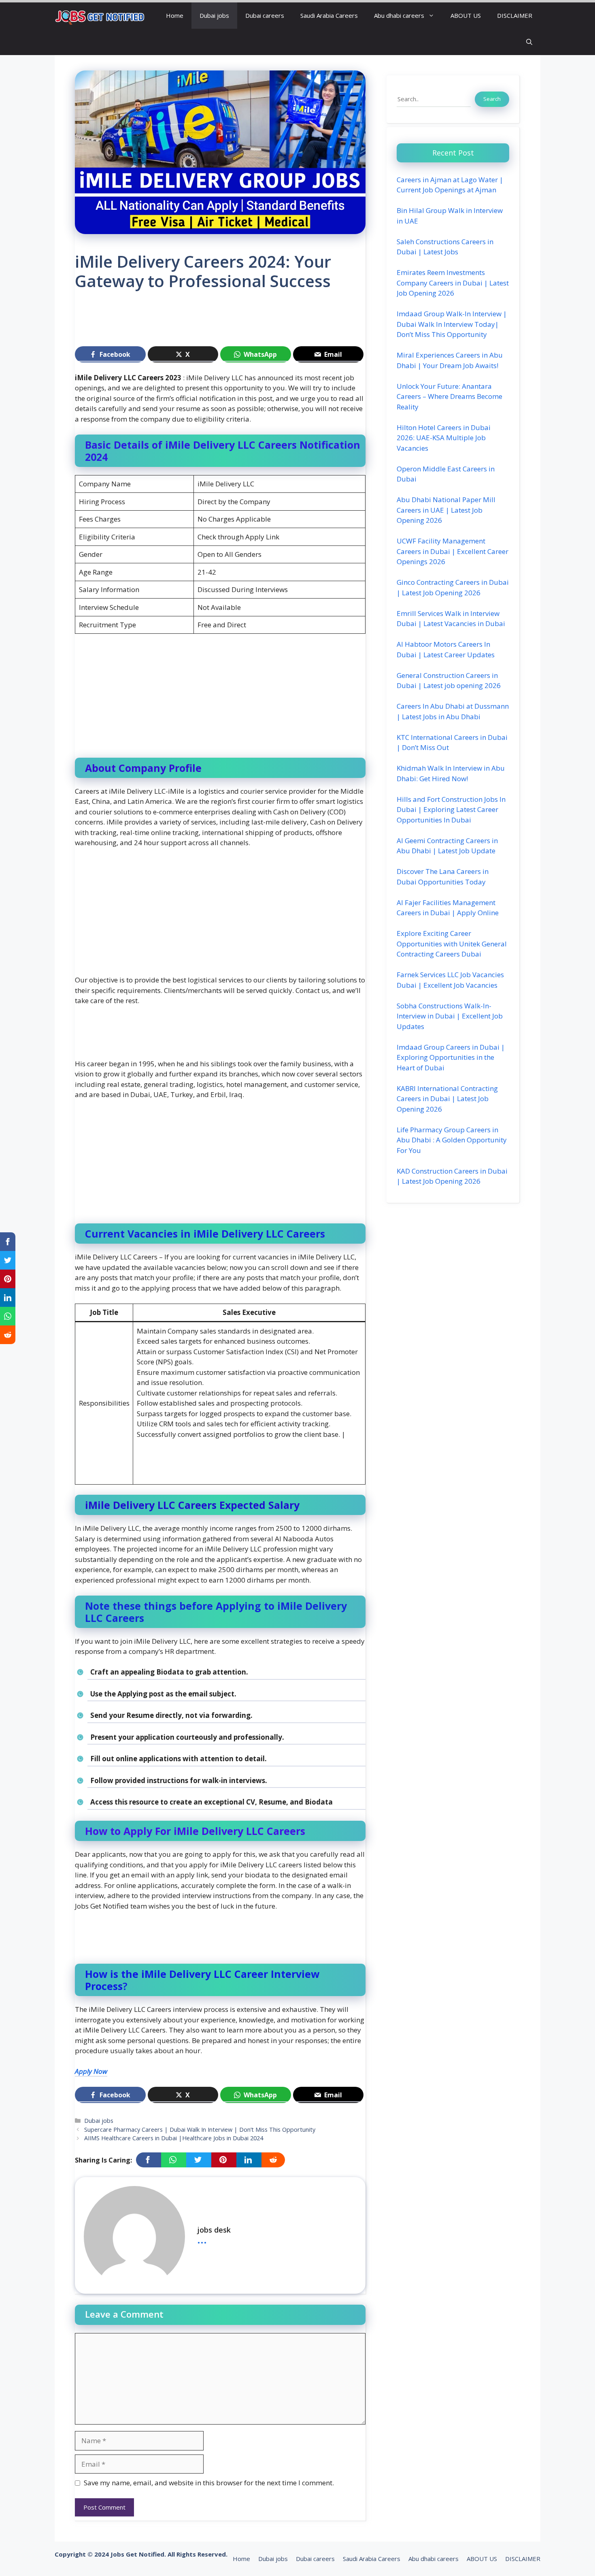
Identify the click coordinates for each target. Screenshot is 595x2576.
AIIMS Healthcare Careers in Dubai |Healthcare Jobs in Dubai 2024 (174, 2138)
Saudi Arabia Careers (329, 15)
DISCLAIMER (515, 15)
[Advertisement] (222, 322)
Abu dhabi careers (399, 15)
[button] (529, 42)
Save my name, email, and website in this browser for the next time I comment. (209, 2483)
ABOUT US (466, 15)
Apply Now (91, 2071)
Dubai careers (265, 15)
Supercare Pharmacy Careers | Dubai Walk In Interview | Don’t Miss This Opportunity (200, 2130)
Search (492, 99)
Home (175, 15)
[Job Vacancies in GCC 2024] (100, 16)
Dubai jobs (214, 15)
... (202, 2239)
